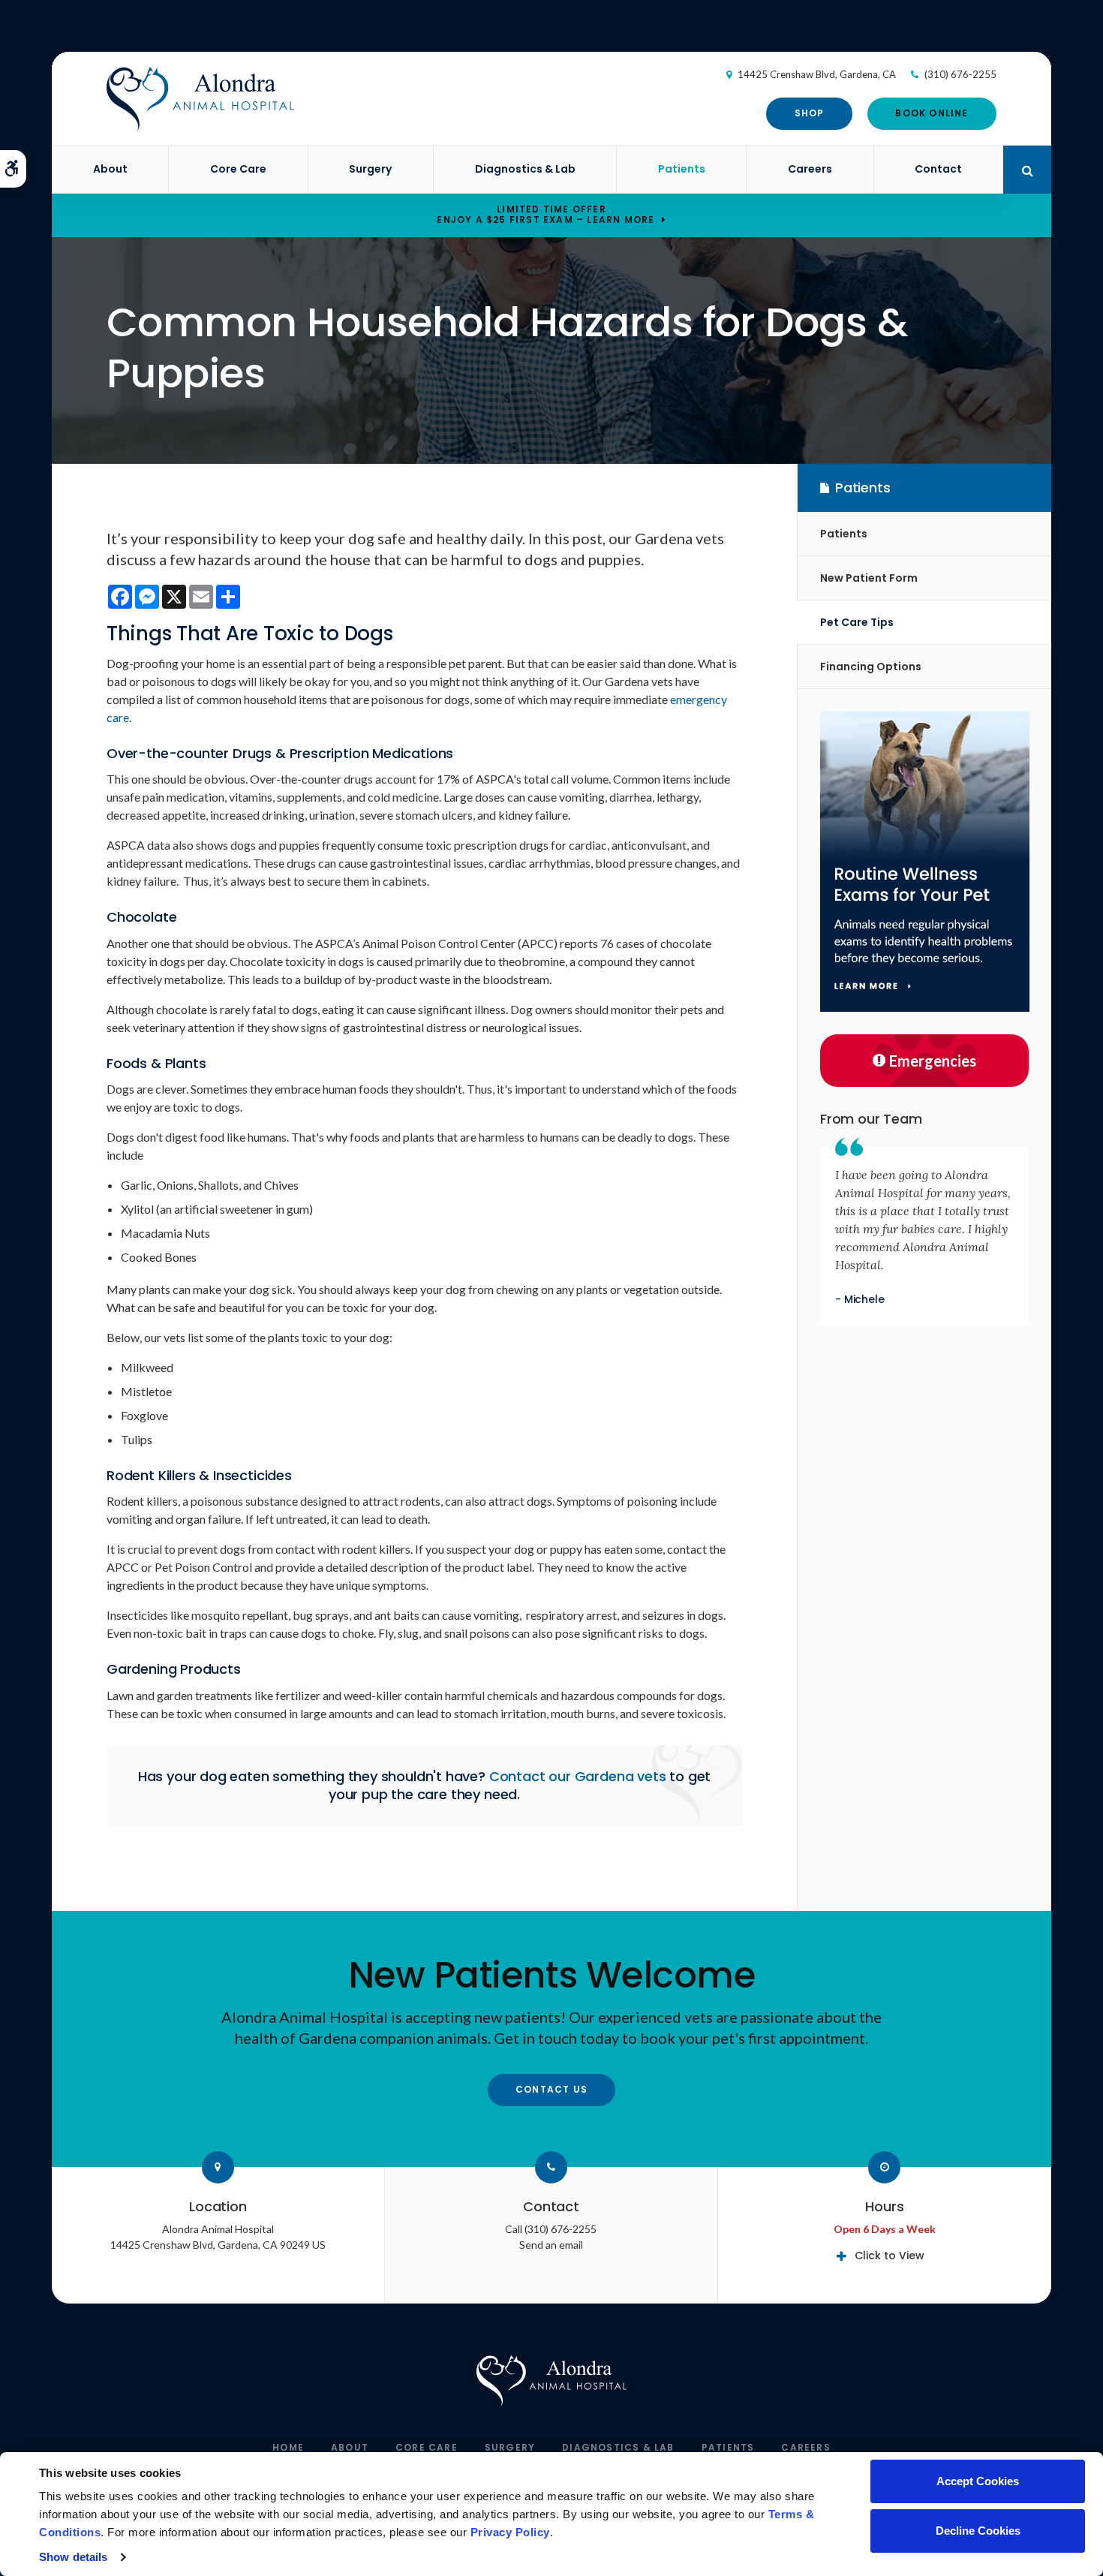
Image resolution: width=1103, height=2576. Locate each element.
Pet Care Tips (857, 622)
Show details (73, 2557)
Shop (810, 113)
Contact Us (551, 2089)
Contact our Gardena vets (578, 1776)
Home (288, 2447)
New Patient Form (869, 578)
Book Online (932, 113)
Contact (938, 169)
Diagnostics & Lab (525, 169)
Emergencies (933, 1061)
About (110, 169)
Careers (810, 169)
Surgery (370, 169)
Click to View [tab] (890, 2256)
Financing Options (871, 667)
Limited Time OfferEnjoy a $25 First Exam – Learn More (545, 215)
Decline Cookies (978, 2531)
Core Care (238, 169)
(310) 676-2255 (960, 74)
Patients (682, 169)
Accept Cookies (978, 2481)
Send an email (551, 2245)
